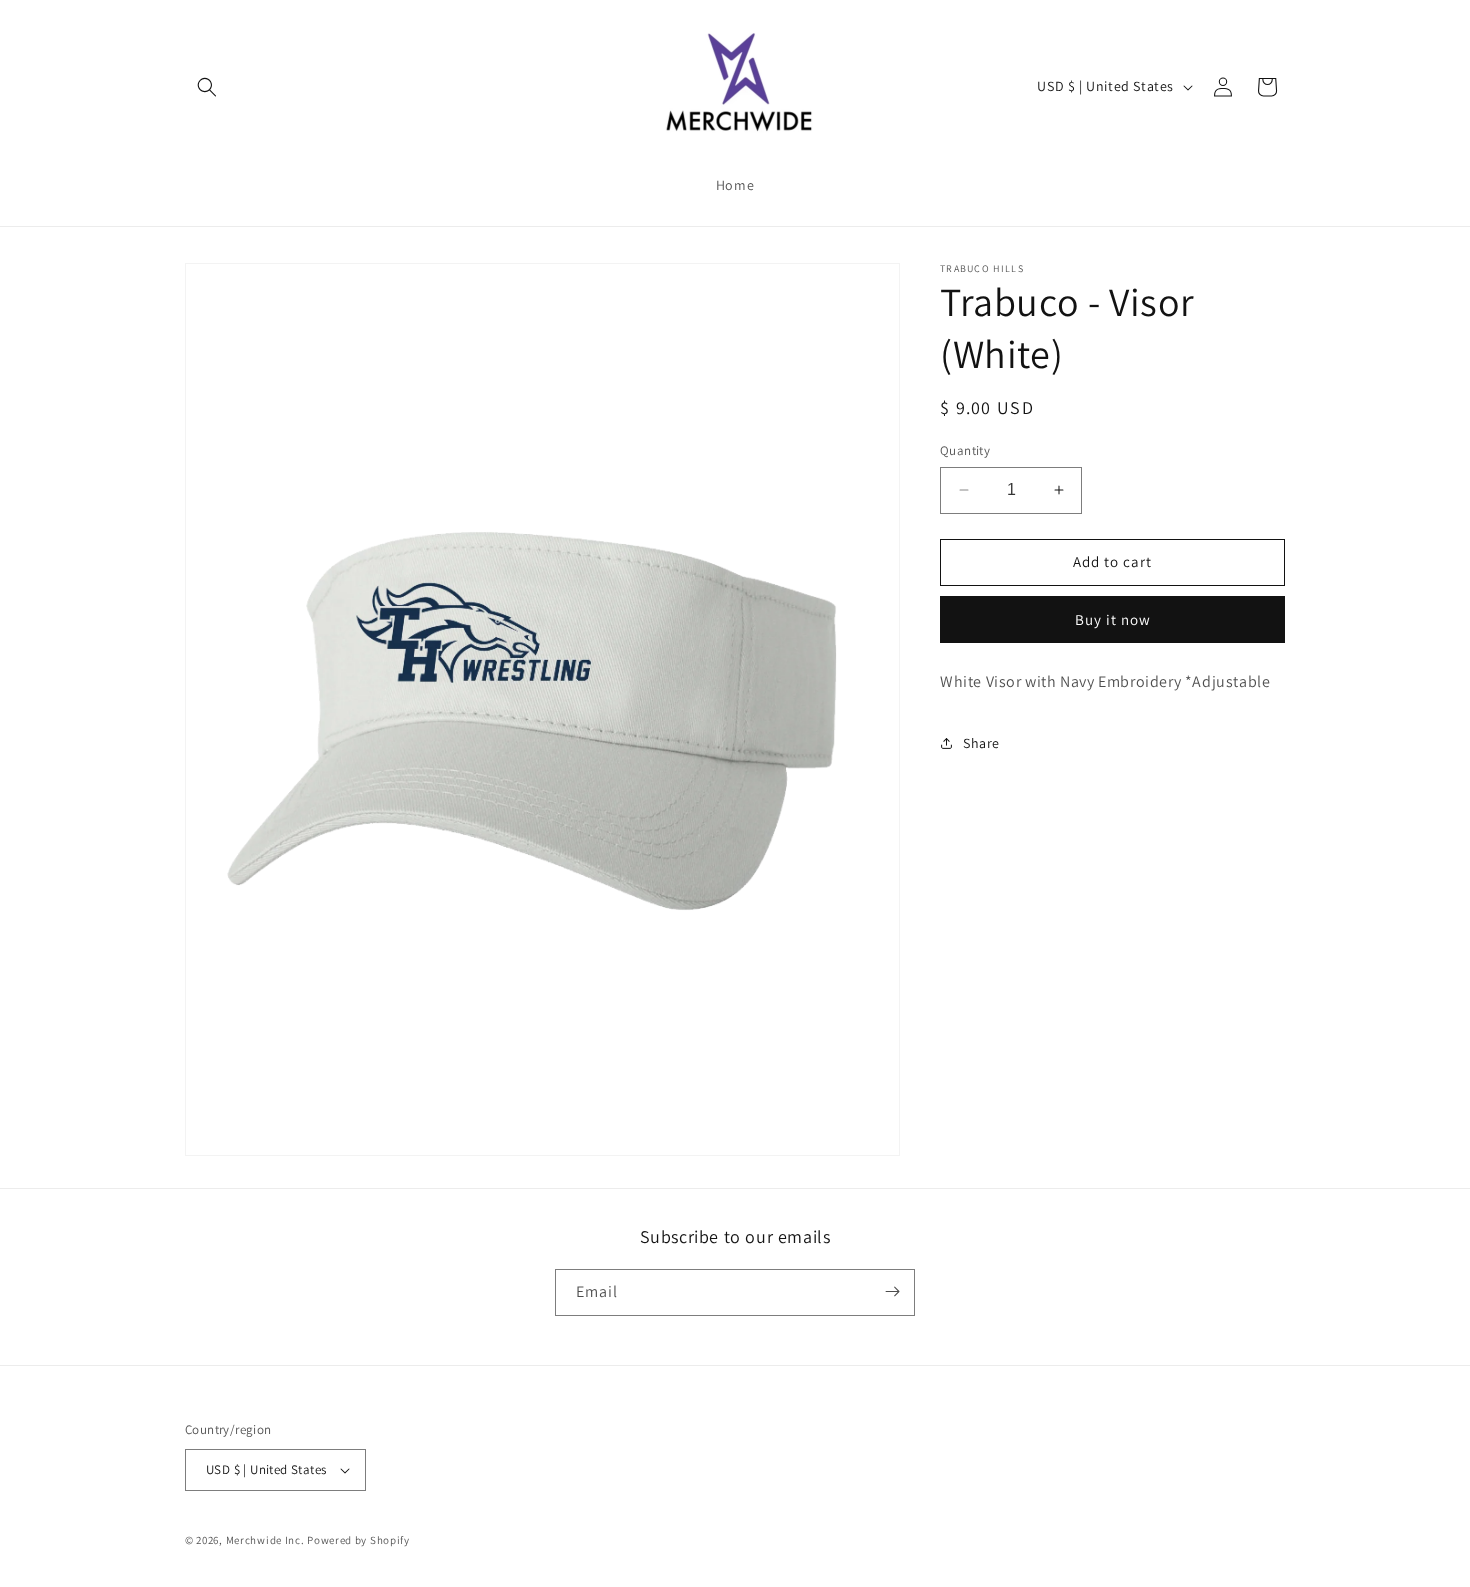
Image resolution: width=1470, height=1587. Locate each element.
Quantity (965, 450)
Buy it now (1113, 618)
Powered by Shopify (358, 1540)
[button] (207, 87)
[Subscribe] (892, 1291)
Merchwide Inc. (265, 1540)
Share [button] (981, 742)
